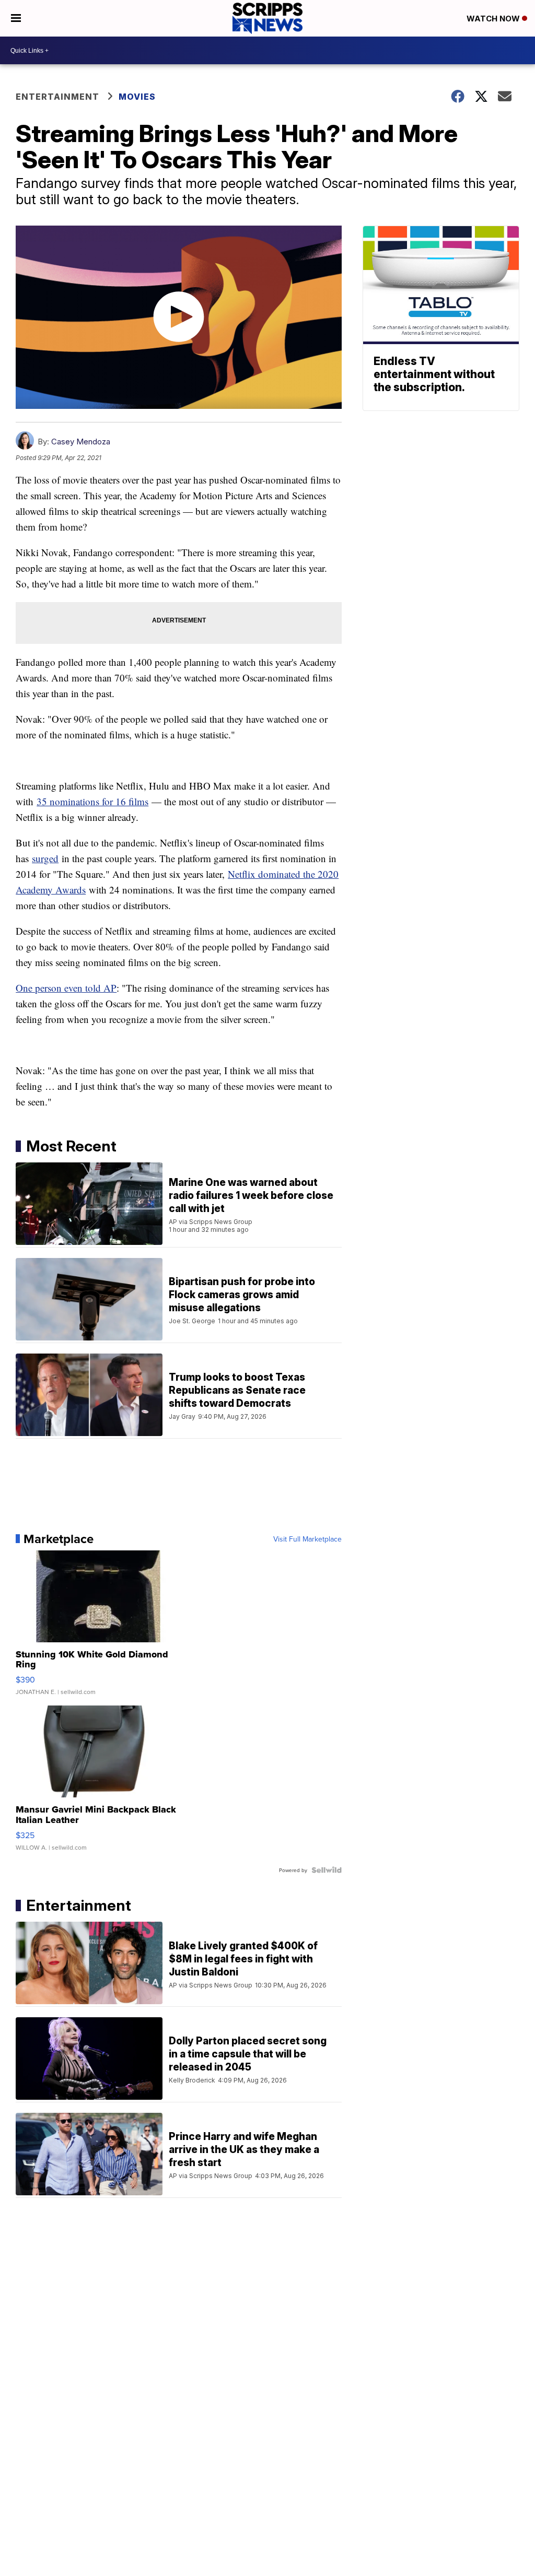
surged (45, 858)
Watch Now (494, 19)
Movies (137, 97)
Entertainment (57, 97)
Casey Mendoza (81, 442)
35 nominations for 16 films (92, 801)
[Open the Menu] (16, 18)
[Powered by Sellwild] (327, 1870)
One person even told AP (66, 988)
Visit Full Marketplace (307, 1539)
